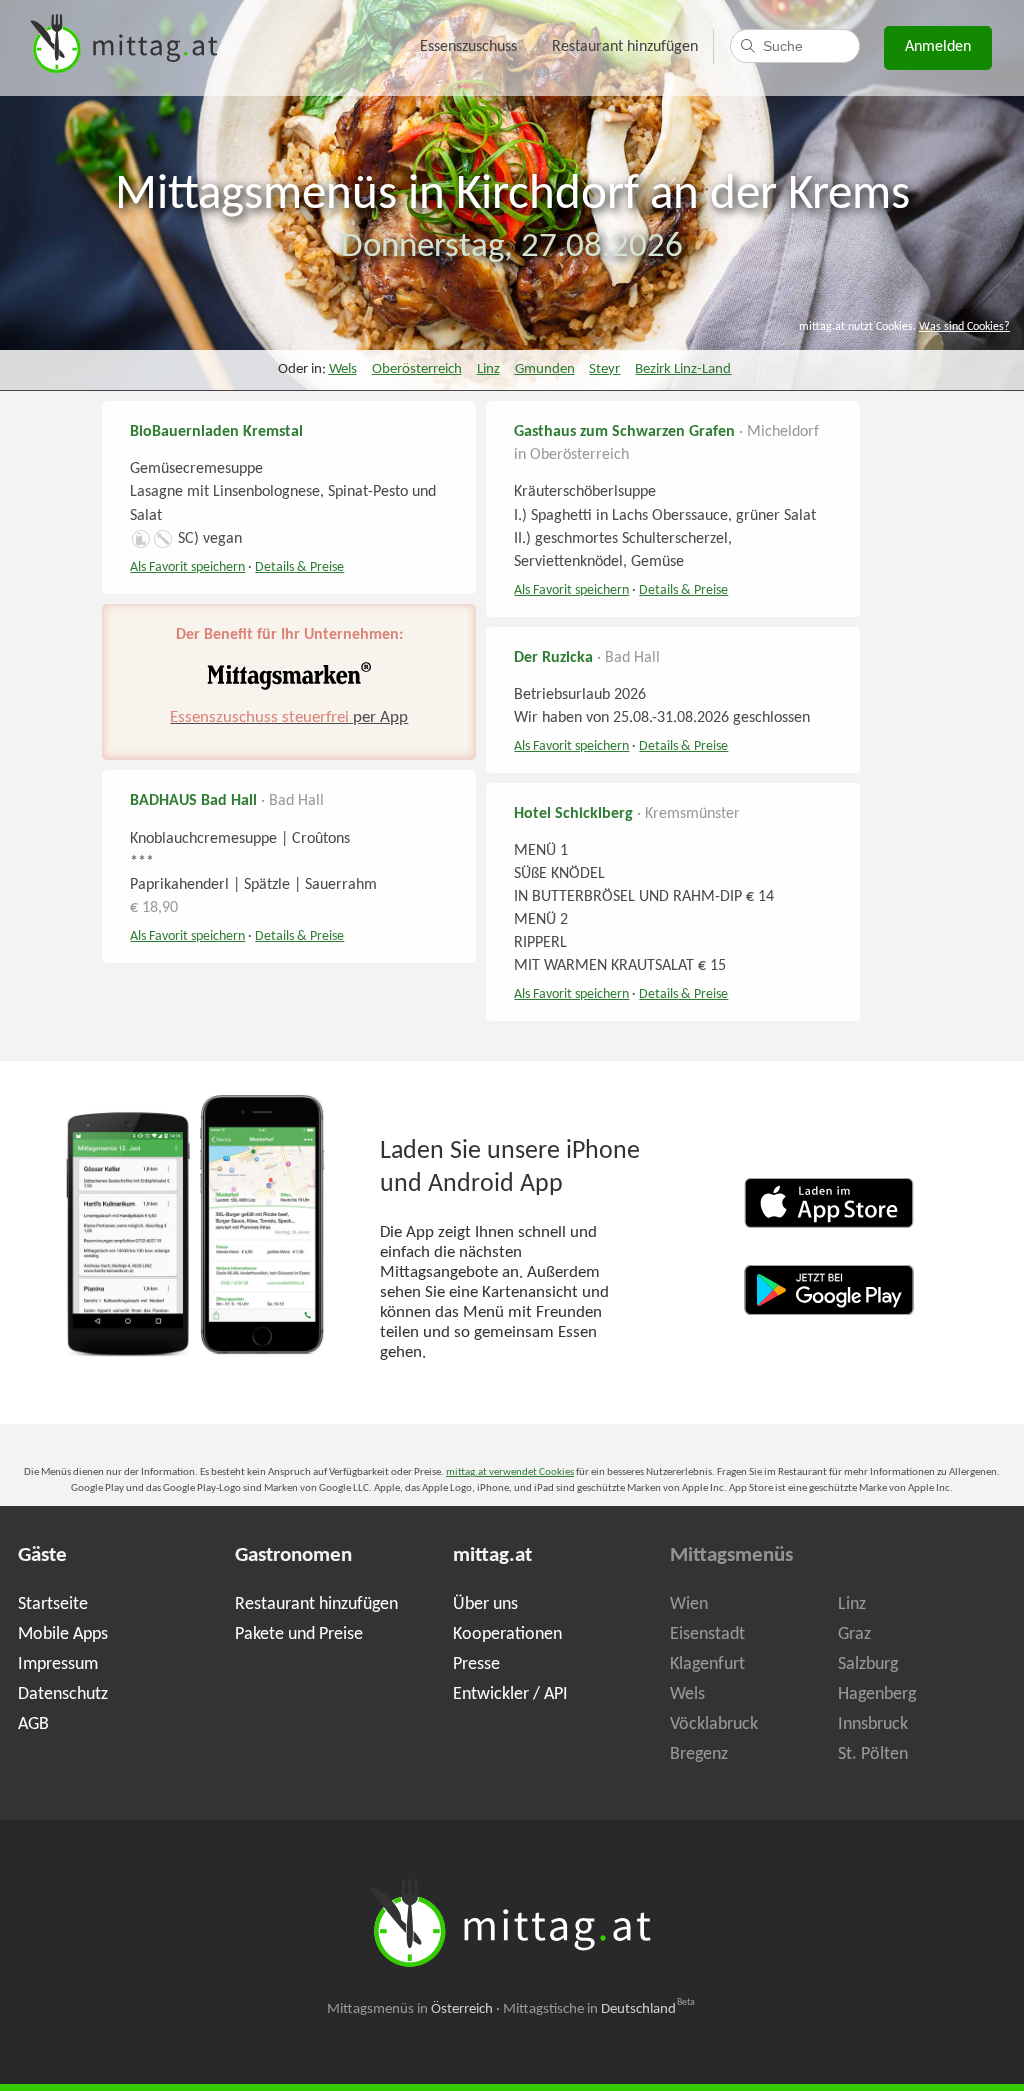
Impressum (58, 1664)
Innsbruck (873, 1724)
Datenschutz (63, 1694)
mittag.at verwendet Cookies (510, 1472)
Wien (689, 1604)
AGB (33, 1724)
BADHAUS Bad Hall (193, 801)
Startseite (53, 1604)
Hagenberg (877, 1694)
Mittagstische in (599, 2009)
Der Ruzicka (553, 658)
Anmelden (938, 47)
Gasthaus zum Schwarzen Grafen (624, 432)
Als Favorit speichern (187, 567)
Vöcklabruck (714, 1724)
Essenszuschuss (468, 47)
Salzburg (868, 1664)
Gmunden (545, 369)
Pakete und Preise (299, 1634)
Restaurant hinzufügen (625, 47)
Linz (488, 369)
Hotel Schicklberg (573, 814)
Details (299, 567)
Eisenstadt (707, 1634)
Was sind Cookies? (964, 327)
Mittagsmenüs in (410, 2009)
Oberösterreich (417, 369)
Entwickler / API (510, 1694)
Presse (476, 1664)
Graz (854, 1634)
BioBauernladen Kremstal (216, 432)
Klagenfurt (707, 1664)
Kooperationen (507, 1634)
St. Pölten (873, 1754)
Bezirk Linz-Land (683, 369)
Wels (343, 369)
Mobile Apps (63, 1634)
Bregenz (699, 1754)
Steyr (604, 369)
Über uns (485, 1604)
